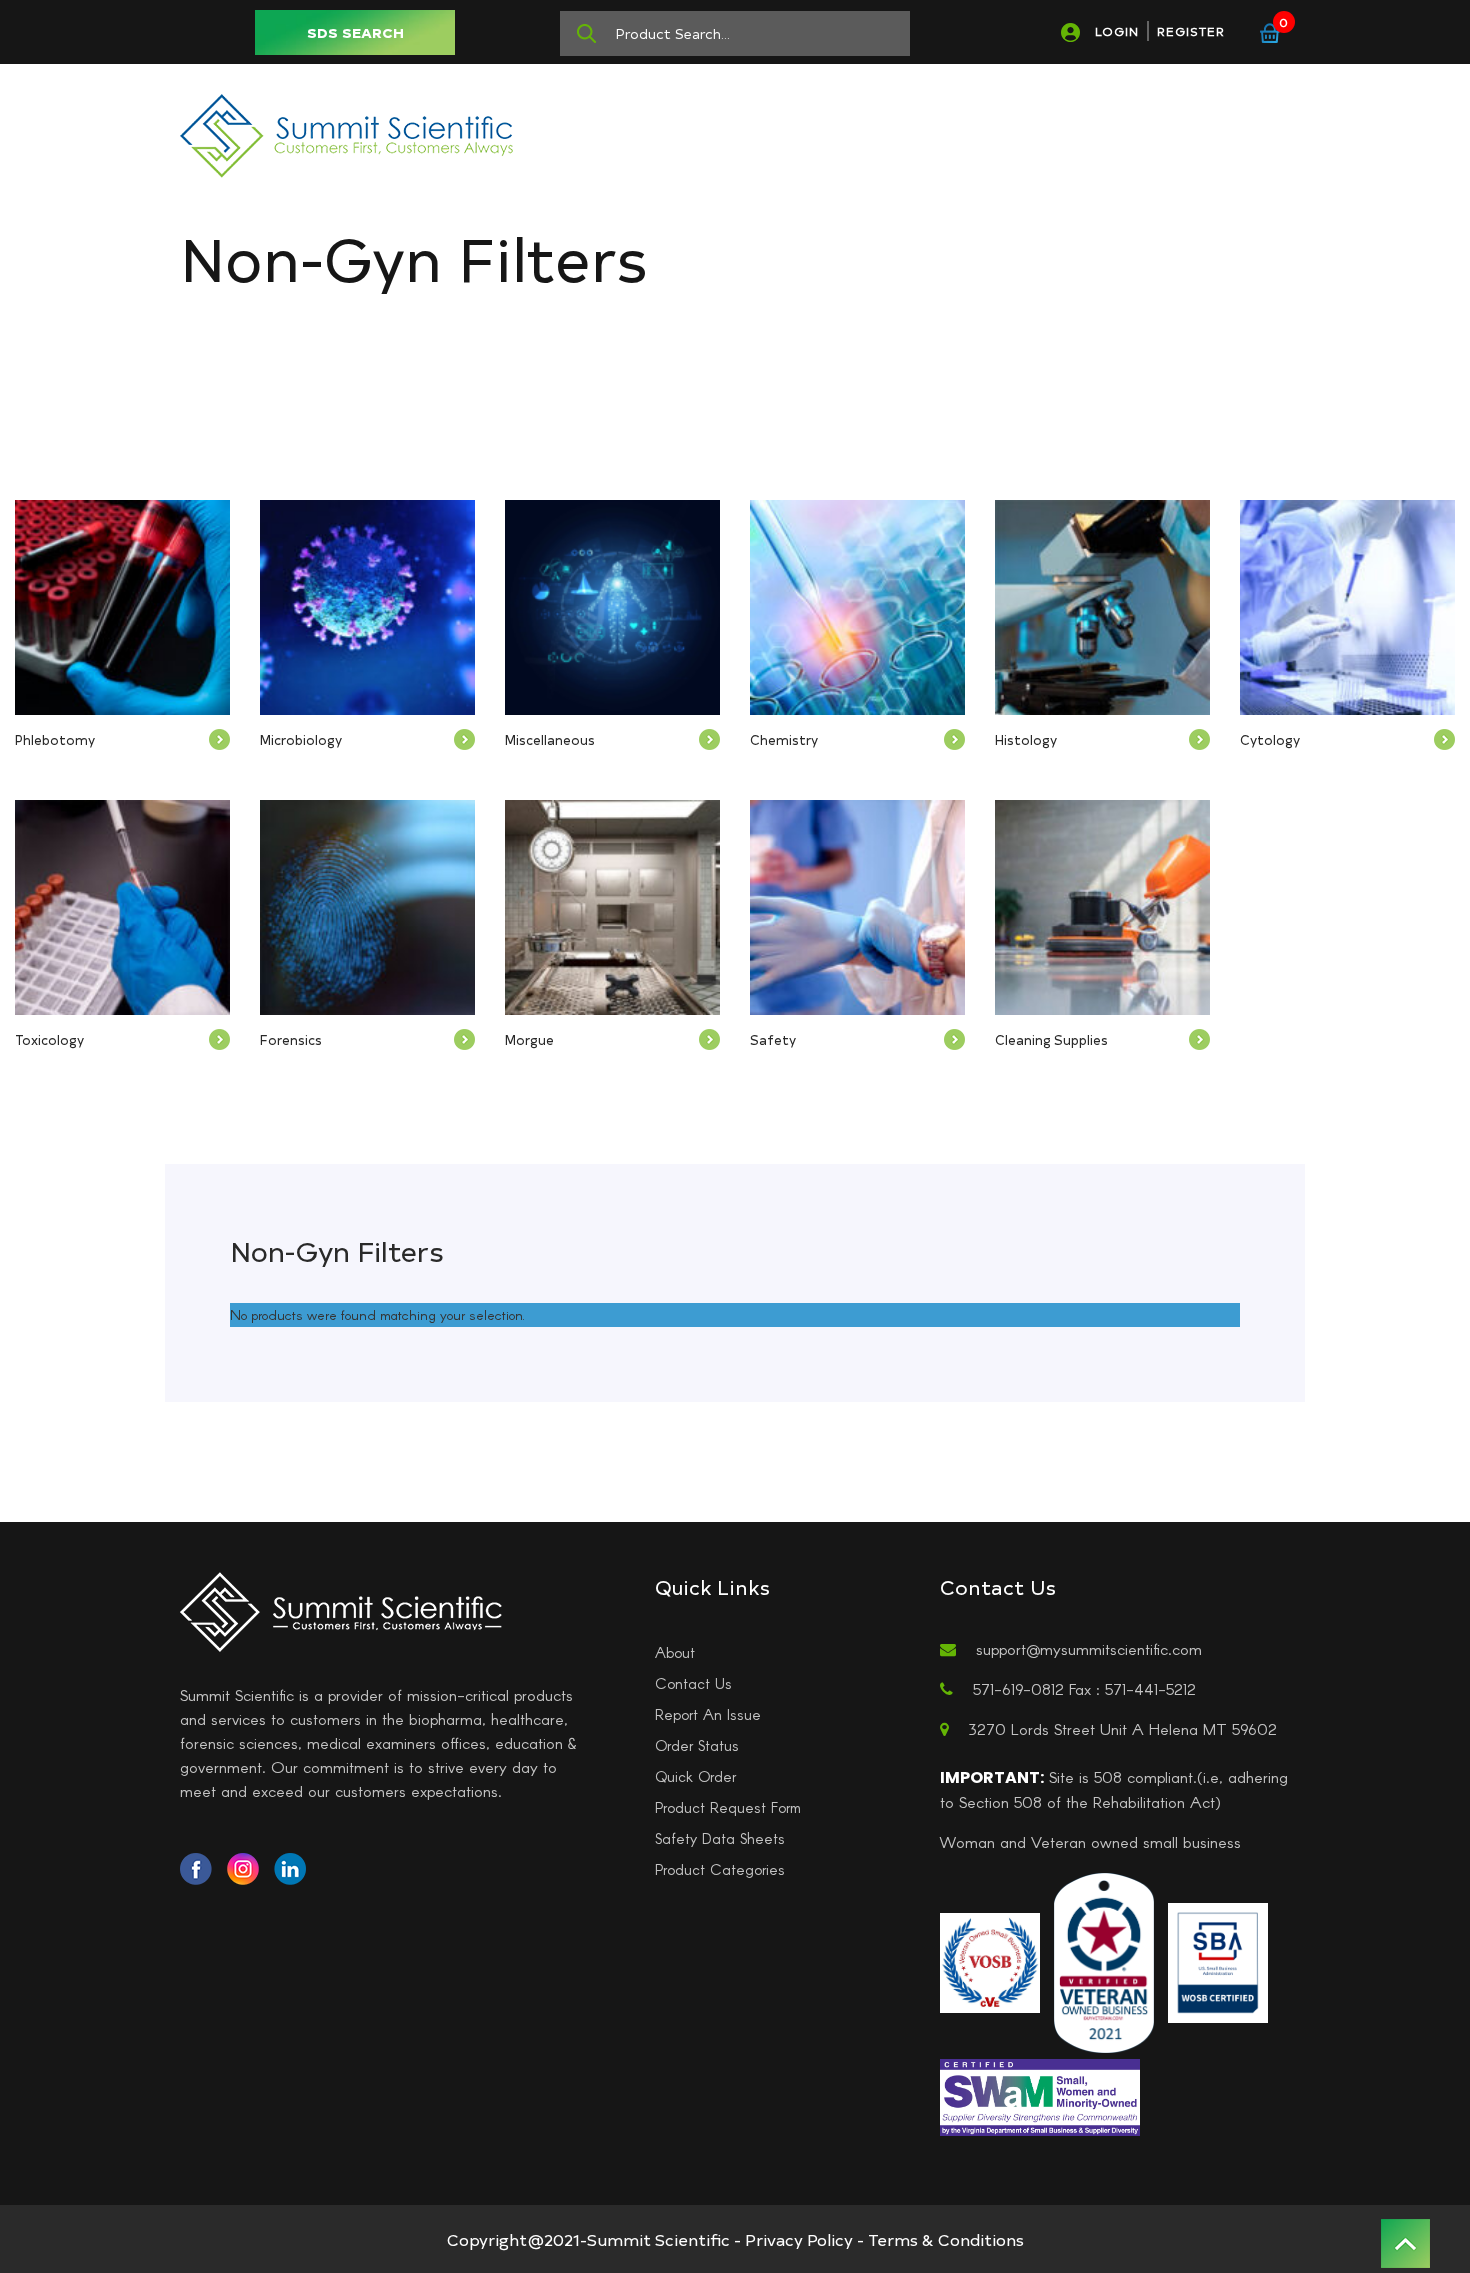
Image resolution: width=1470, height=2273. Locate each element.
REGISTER (1191, 31)
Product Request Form (728, 1807)
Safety (773, 1039)
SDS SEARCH (355, 32)
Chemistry (784, 739)
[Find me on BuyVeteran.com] (1104, 1960)
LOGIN (1117, 31)
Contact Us (693, 1683)
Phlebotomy (55, 739)
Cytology (1270, 739)
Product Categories (720, 1869)
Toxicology (49, 1039)
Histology (1026, 739)
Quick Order (695, 1776)
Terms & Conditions (946, 2239)
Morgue (529, 1039)
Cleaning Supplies (1051, 1039)
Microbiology (301, 739)
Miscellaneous (550, 739)
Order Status (697, 1745)
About (675, 1652)
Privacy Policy (799, 2239)
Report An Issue (708, 1714)
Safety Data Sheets (720, 1838)
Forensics (291, 1039)
